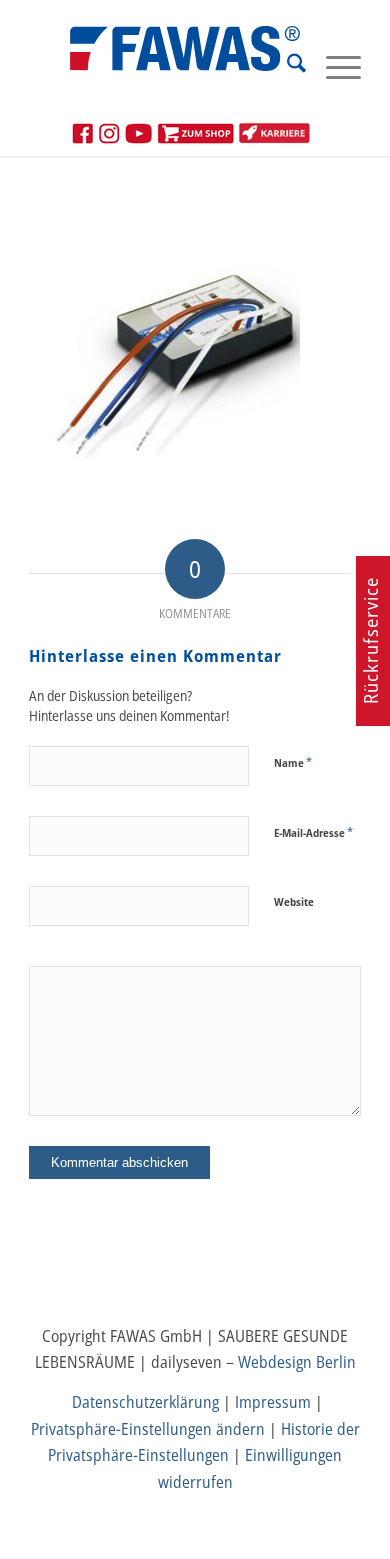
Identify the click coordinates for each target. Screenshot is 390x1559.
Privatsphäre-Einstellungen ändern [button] (148, 1429)
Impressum (273, 1402)
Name (293, 762)
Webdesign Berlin (297, 1362)
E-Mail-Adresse (313, 832)
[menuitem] (286, 66)
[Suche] (286, 66)
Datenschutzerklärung (145, 1402)
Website (294, 901)
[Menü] (333, 66)
